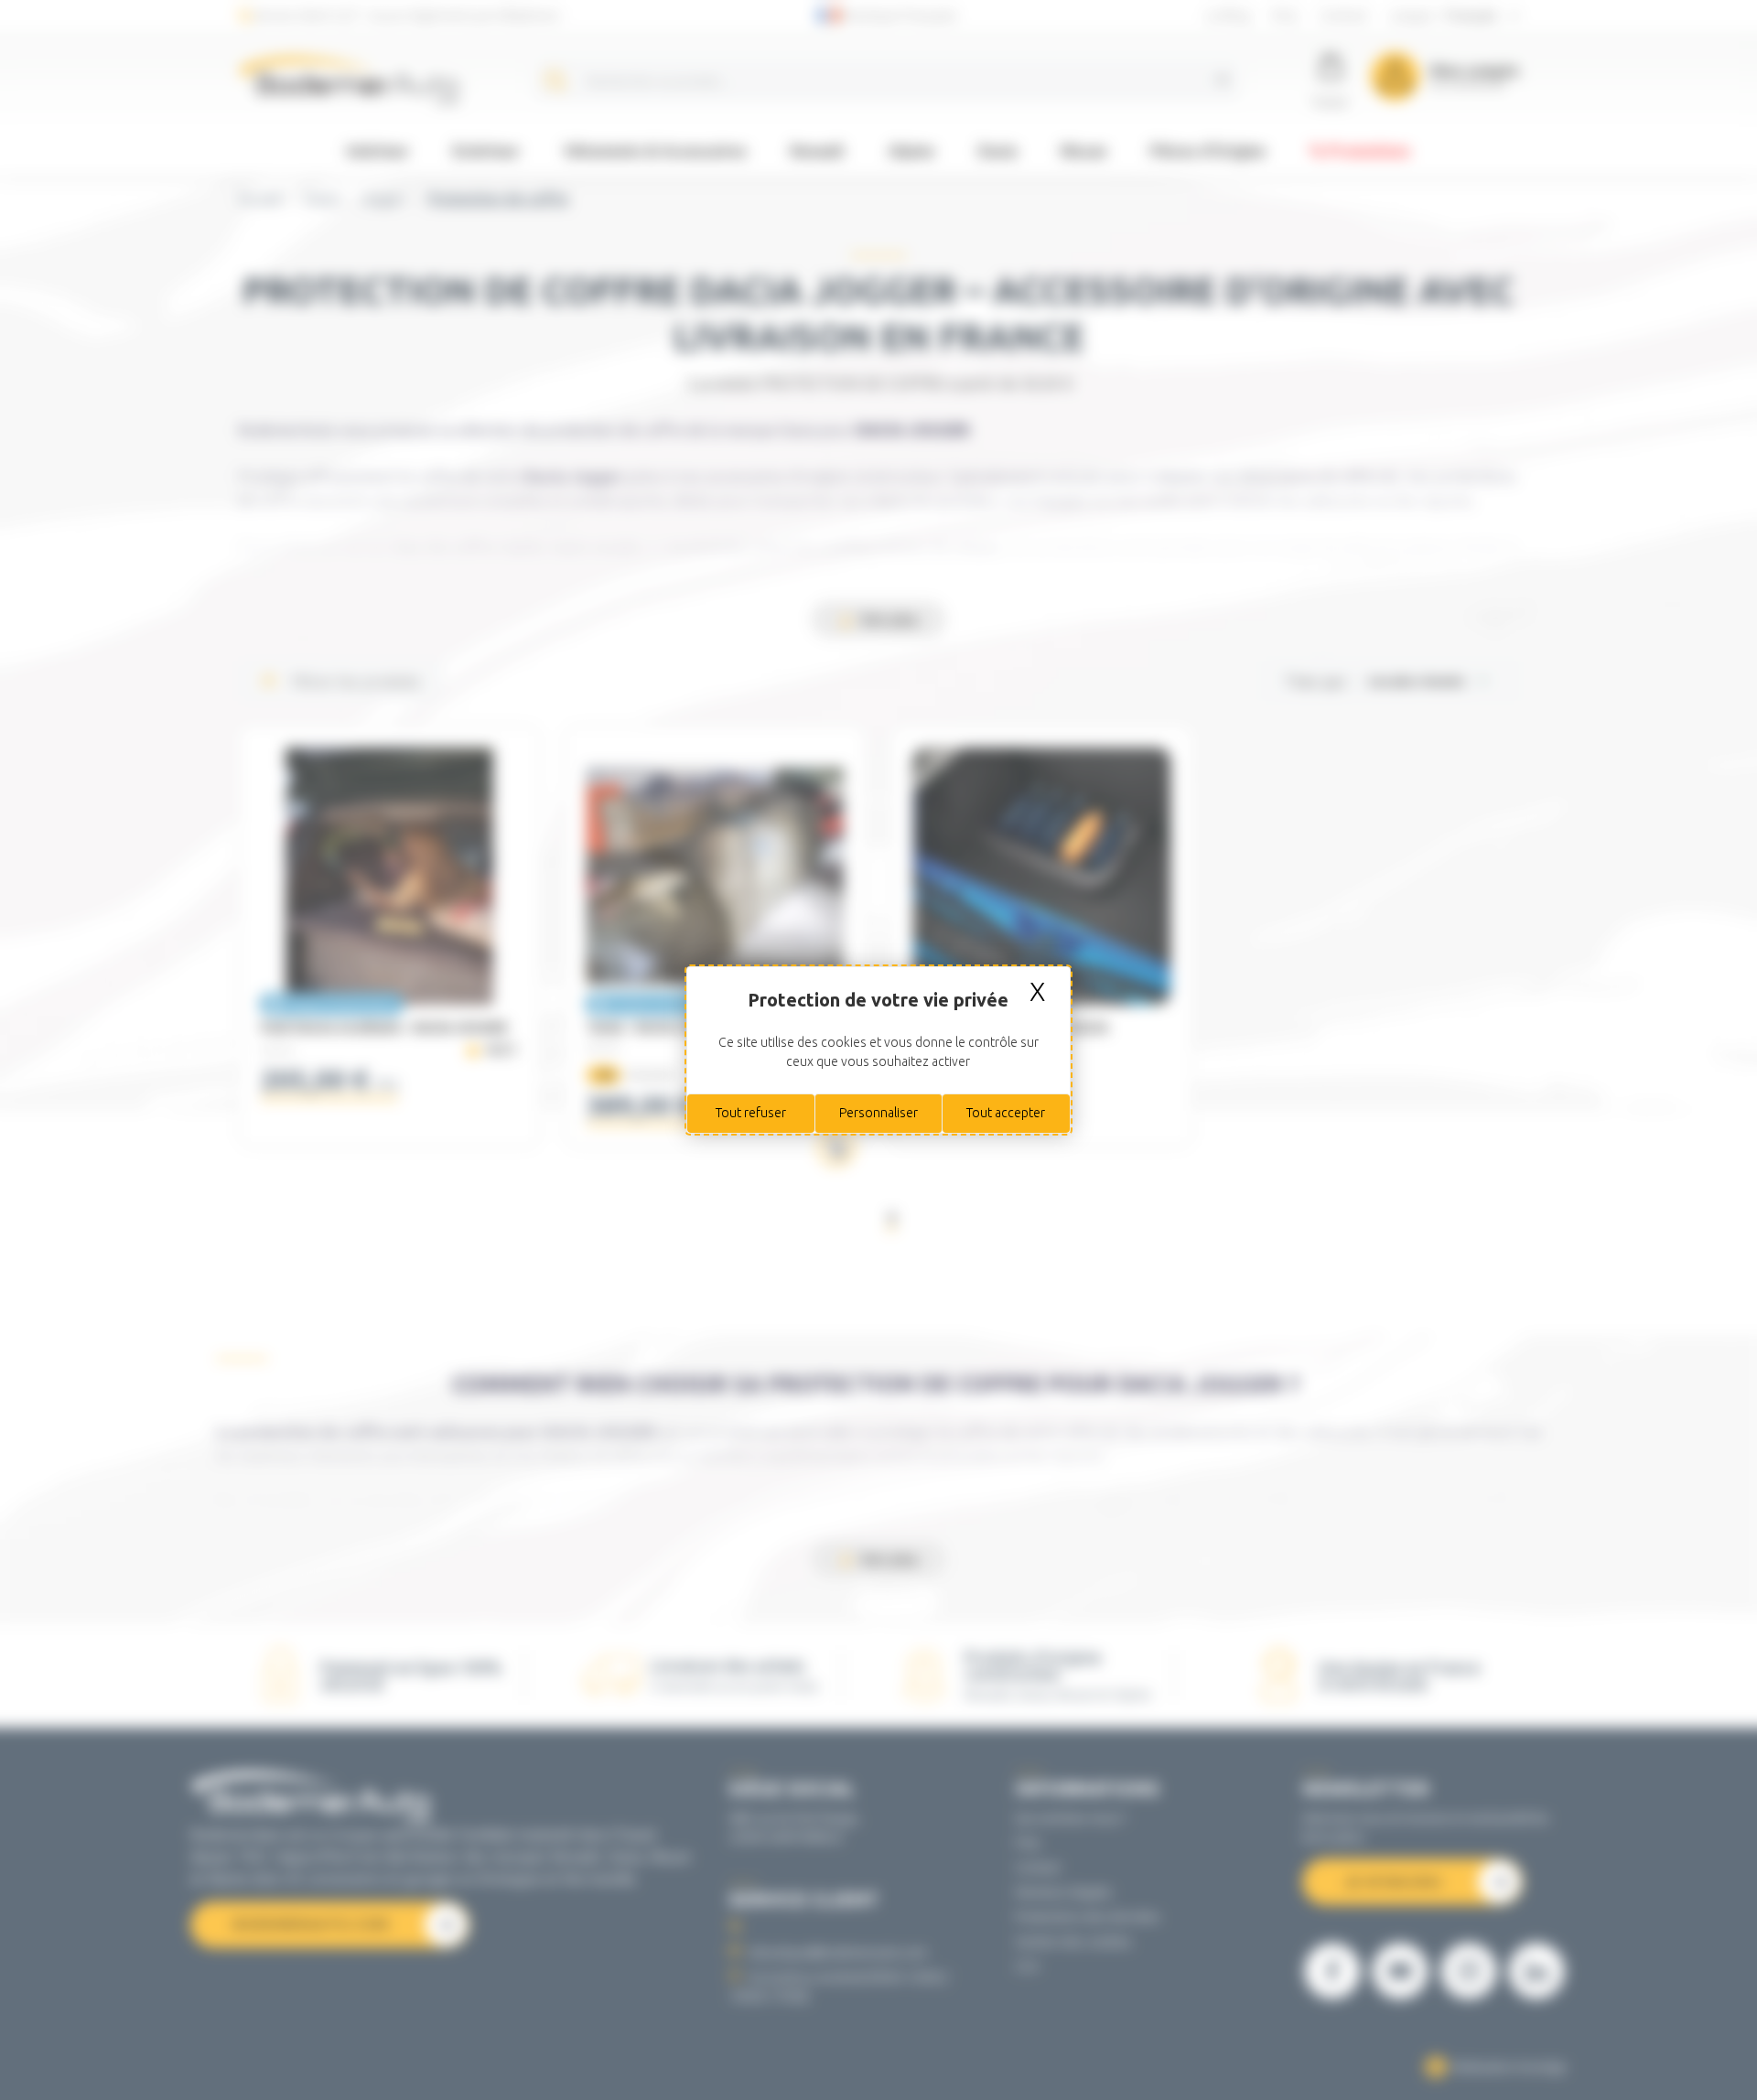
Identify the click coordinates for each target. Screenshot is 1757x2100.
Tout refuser (751, 1113)
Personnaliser (878, 1113)
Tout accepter (1006, 1113)
